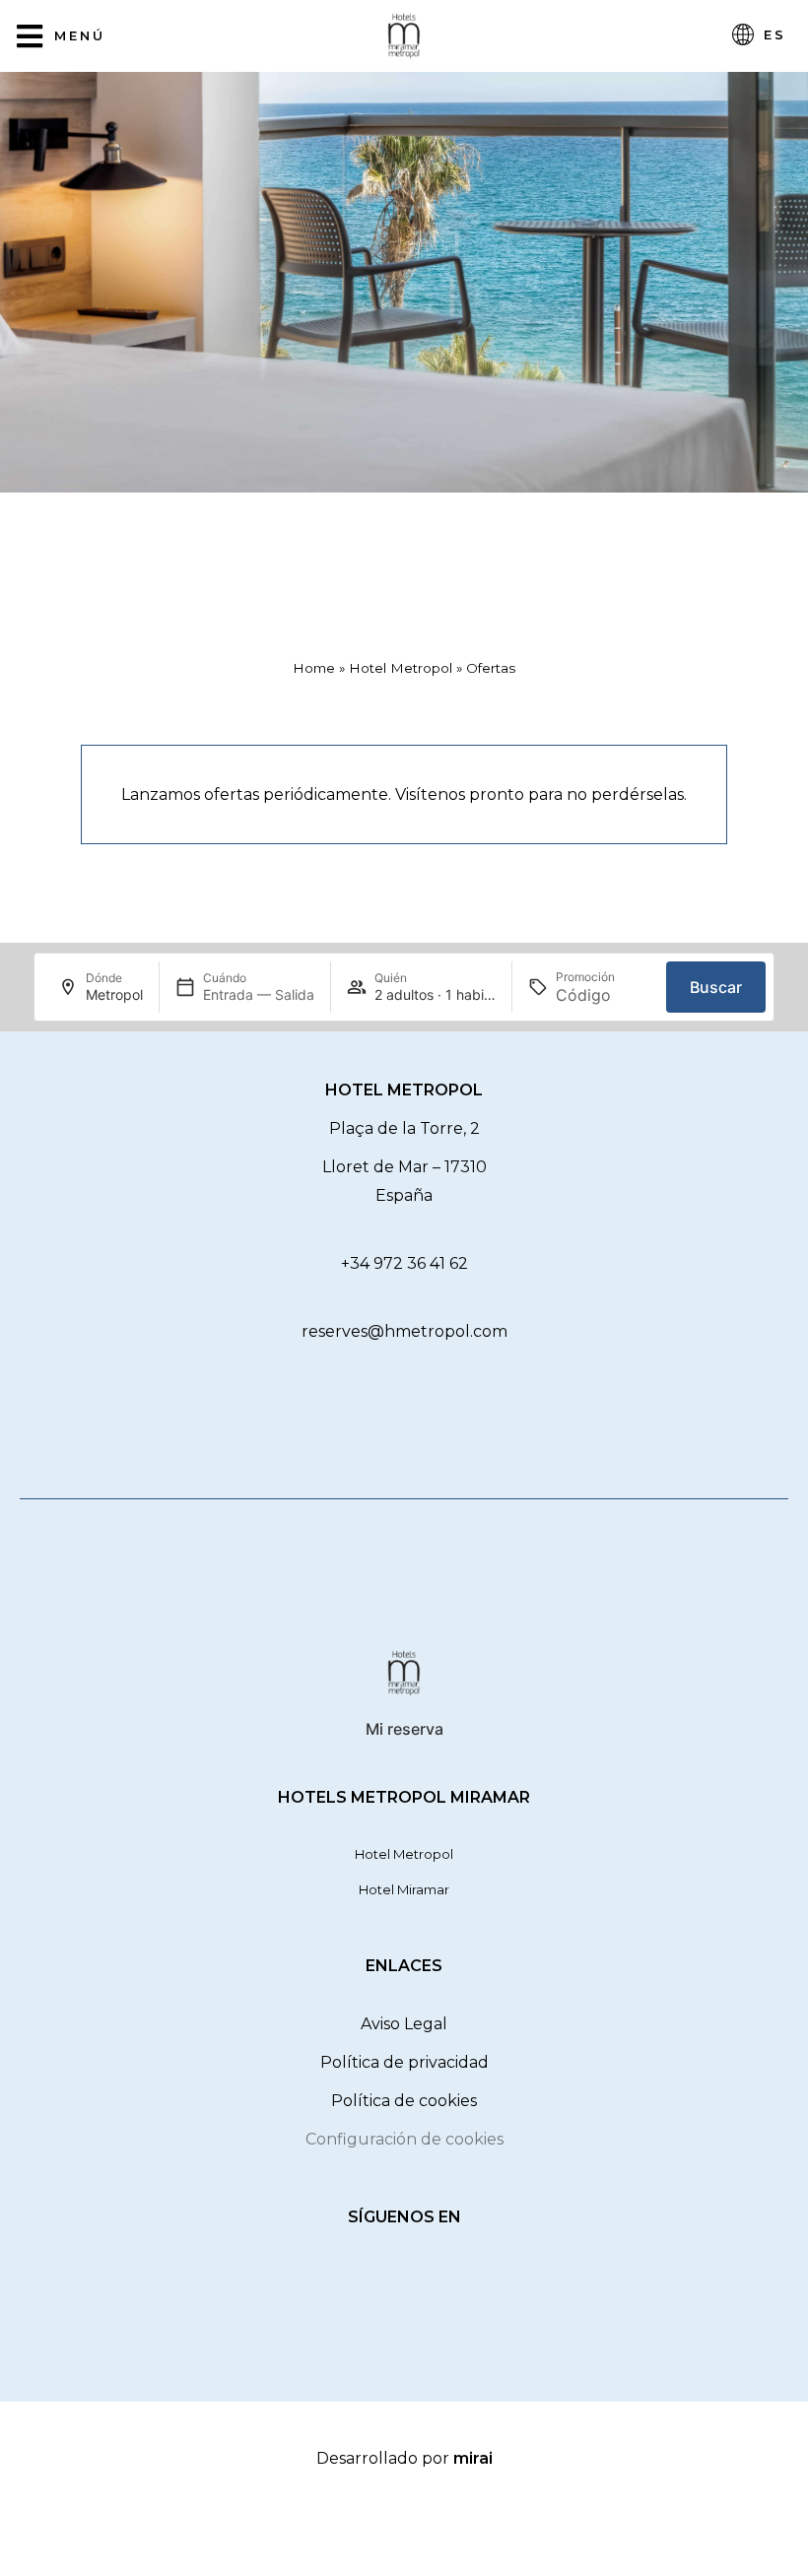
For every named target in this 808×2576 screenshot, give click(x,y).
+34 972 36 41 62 (404, 1263)
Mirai (473, 2458)
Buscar (716, 987)
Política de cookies (404, 2101)
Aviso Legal (404, 2024)
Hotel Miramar (404, 1889)
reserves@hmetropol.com (404, 1331)
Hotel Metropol (401, 668)
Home (314, 668)
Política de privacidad (404, 2062)
